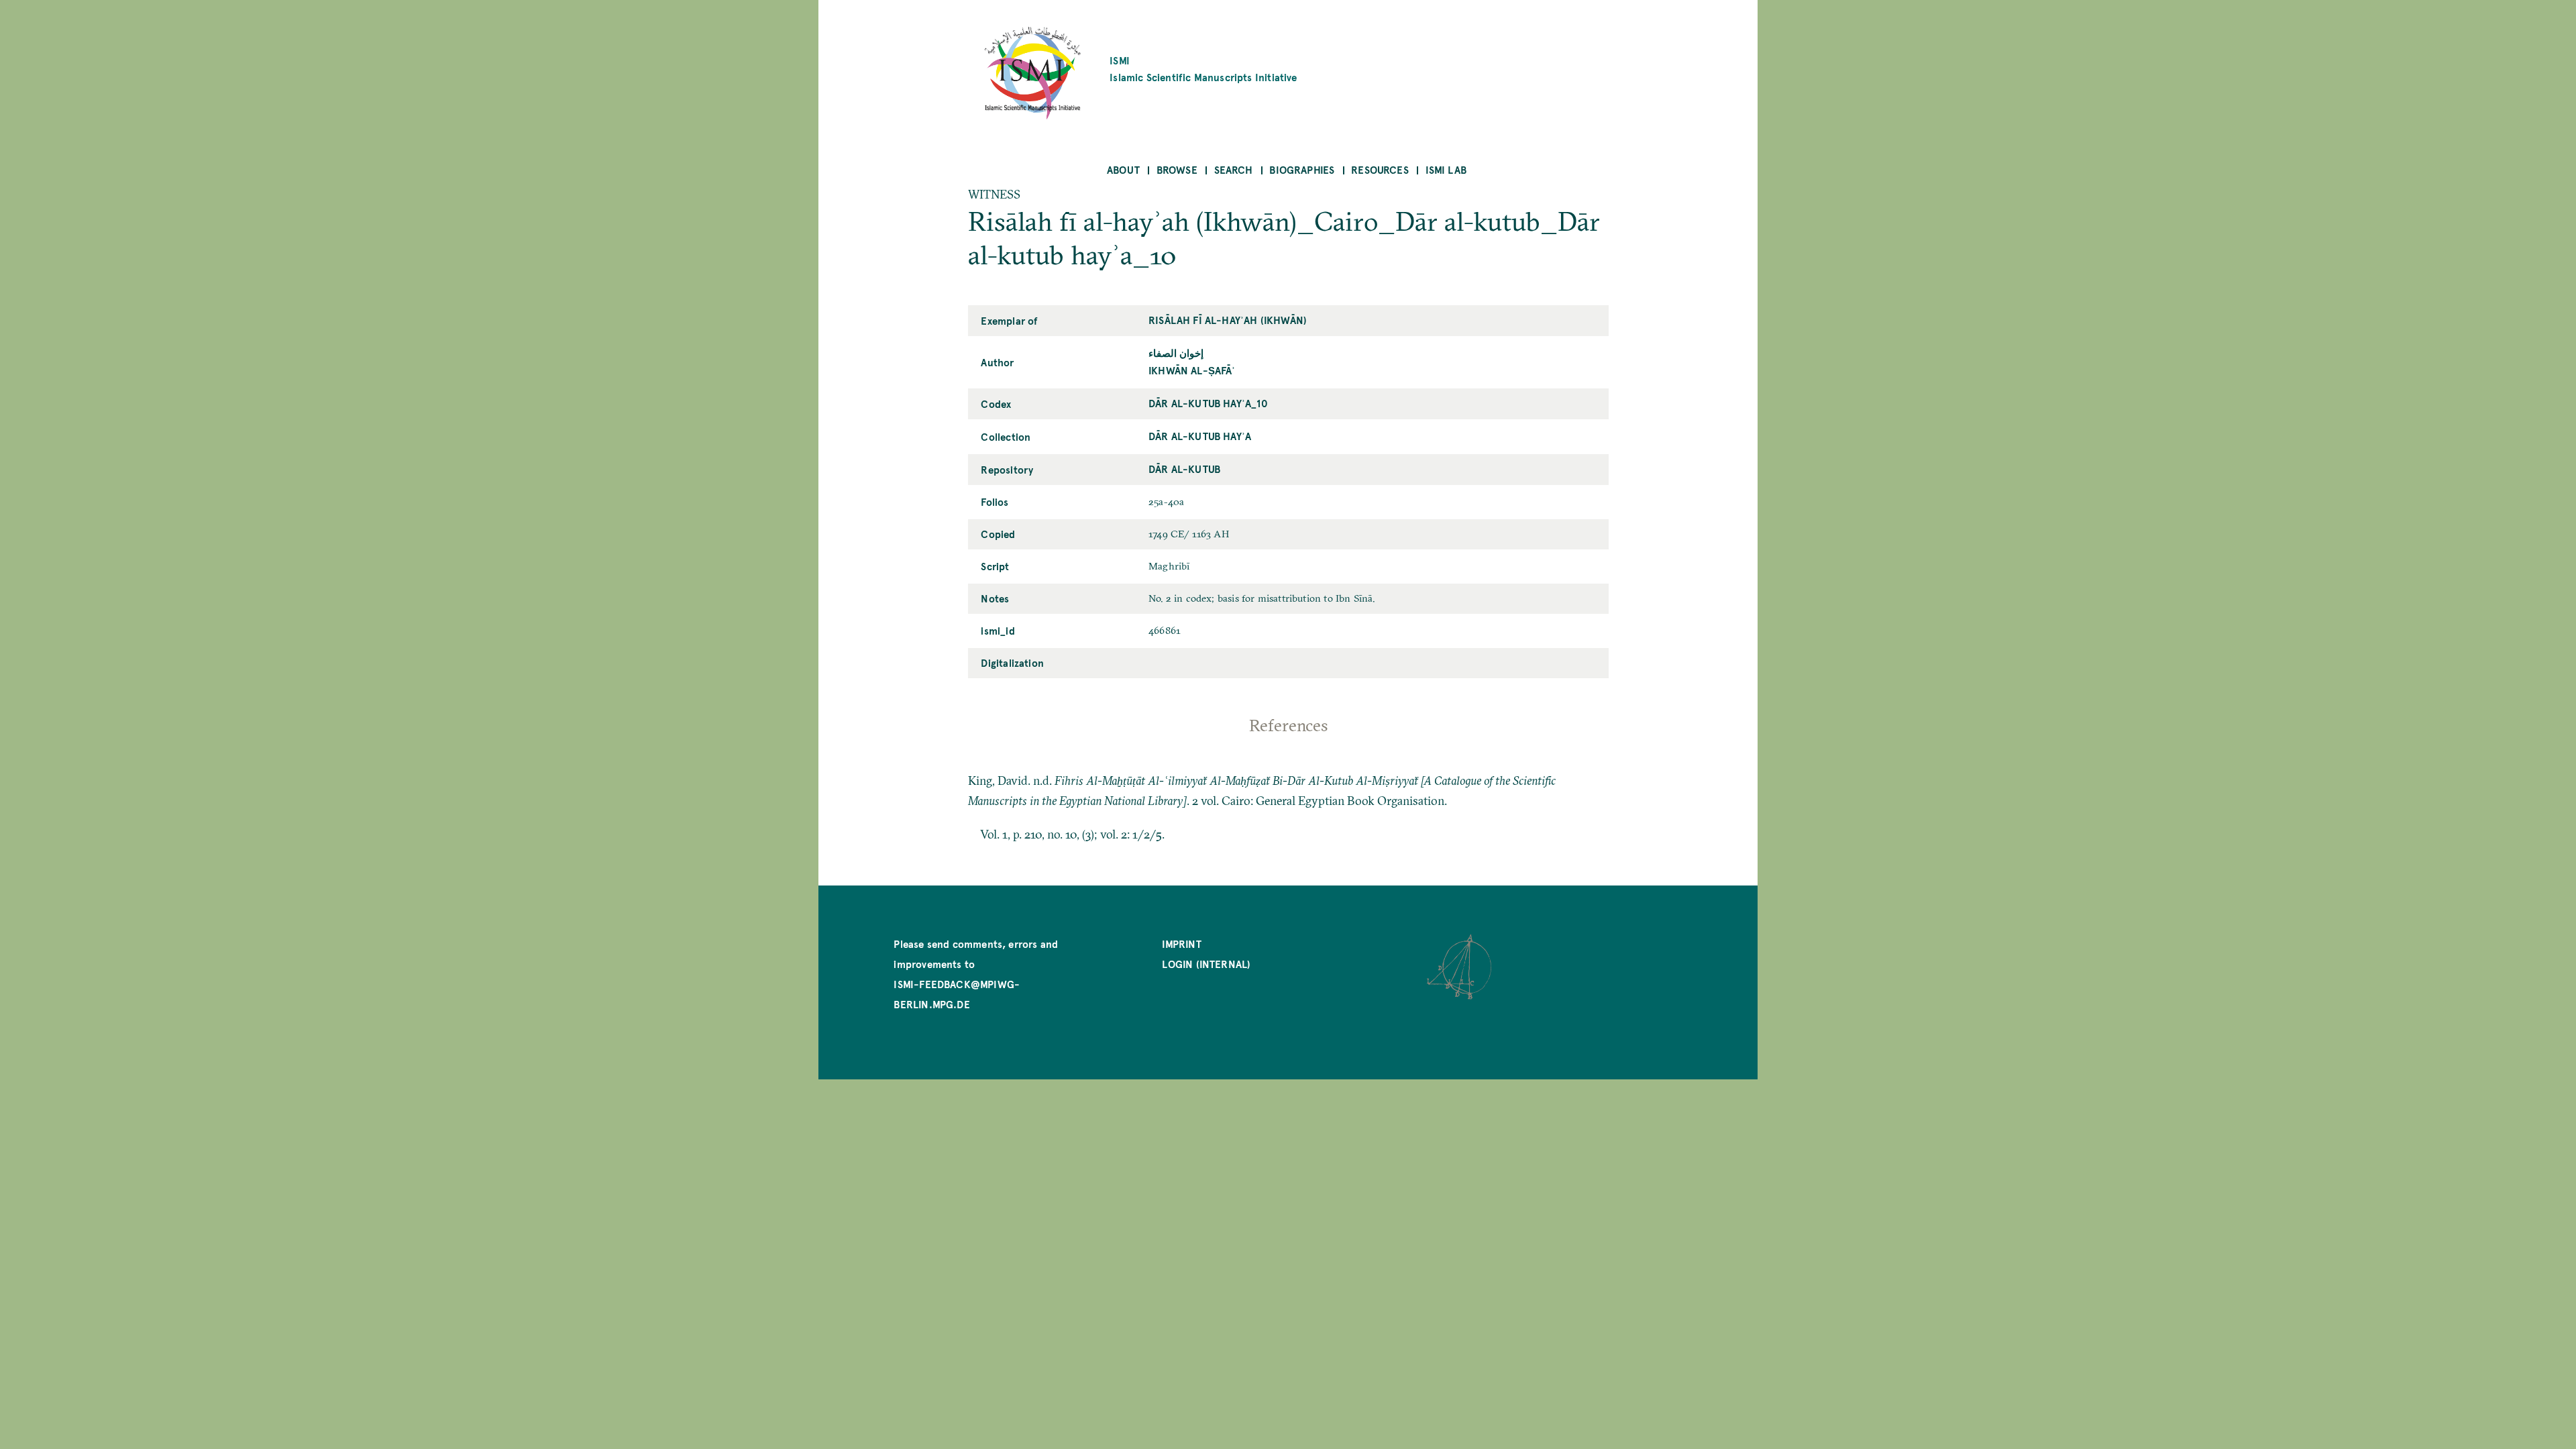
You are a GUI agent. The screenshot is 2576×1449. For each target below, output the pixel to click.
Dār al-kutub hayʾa (1200, 436)
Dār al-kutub (1184, 469)
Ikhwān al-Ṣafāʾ (1192, 370)
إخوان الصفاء (1176, 353)
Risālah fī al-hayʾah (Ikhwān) (1228, 320)
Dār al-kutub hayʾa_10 (1208, 403)
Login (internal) (1206, 964)
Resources (1380, 169)
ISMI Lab (1446, 169)
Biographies (1302, 169)
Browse (1177, 169)
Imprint (1181, 944)
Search (1234, 169)
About (1123, 169)
